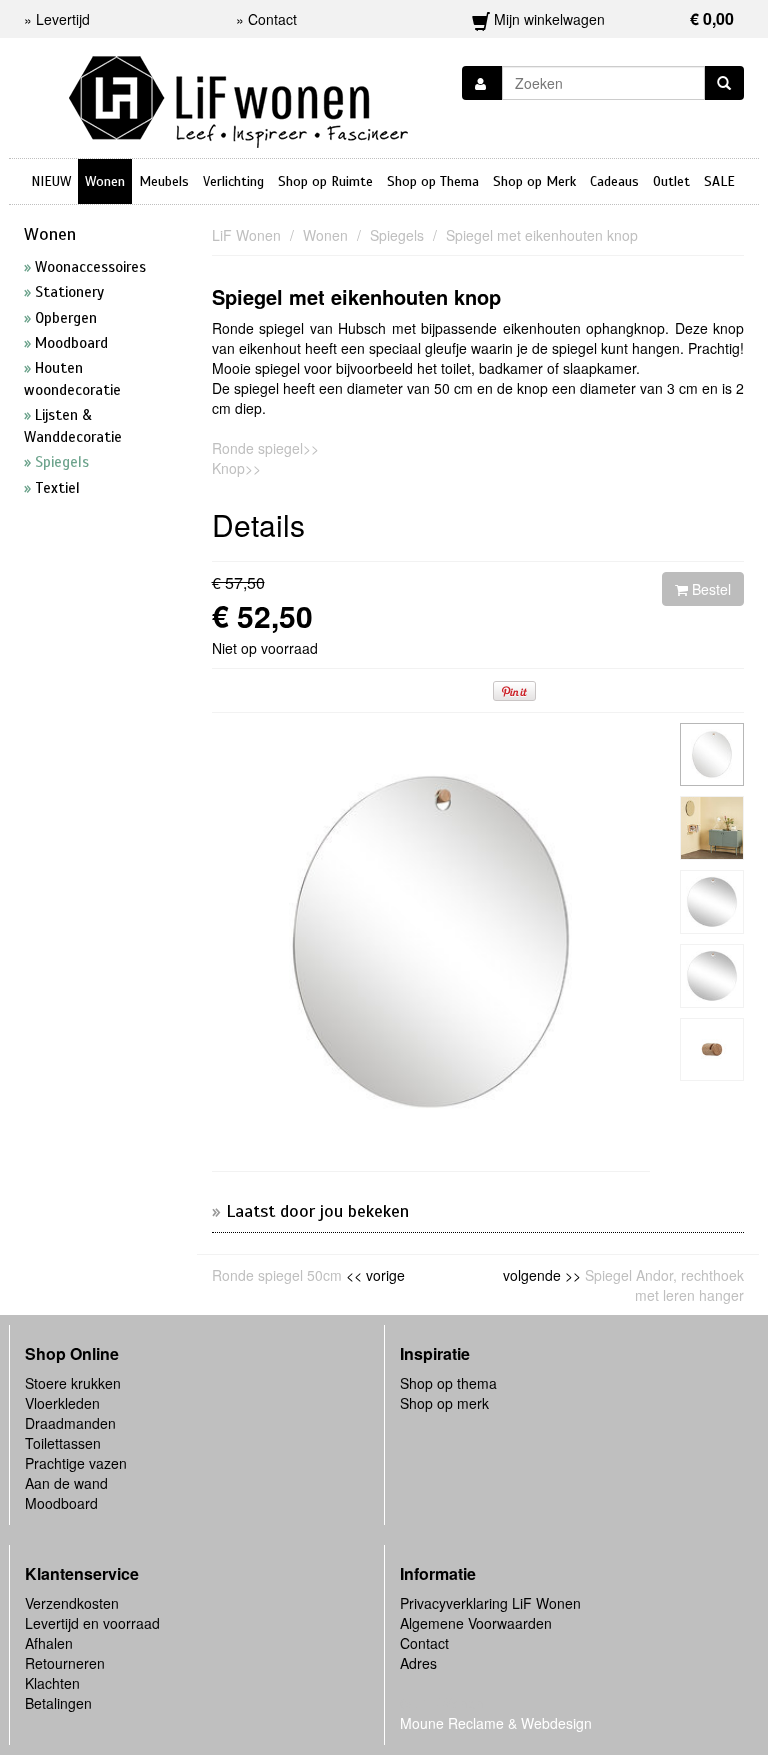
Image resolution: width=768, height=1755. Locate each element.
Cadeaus (614, 181)
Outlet (671, 181)
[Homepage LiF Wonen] (238, 96)
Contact (424, 1643)
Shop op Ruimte (325, 181)
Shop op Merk (534, 181)
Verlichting (233, 181)
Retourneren (65, 1663)
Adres (418, 1663)
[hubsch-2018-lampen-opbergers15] (712, 1050)
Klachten (52, 1683)
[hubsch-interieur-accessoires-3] (712, 828)
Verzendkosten (72, 1603)
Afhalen (49, 1643)
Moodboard (61, 1503)
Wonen (105, 181)
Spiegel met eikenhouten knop (356, 296)
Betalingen (58, 1703)
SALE (719, 181)
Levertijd (63, 19)
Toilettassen (63, 1443)
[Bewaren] (482, 83)
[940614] (712, 902)
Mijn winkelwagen (612, 18)
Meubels (164, 181)
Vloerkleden (62, 1403)
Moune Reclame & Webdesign (496, 1723)
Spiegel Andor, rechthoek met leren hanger (664, 1285)
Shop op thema (448, 1383)
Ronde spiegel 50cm (277, 1275)
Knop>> (236, 468)
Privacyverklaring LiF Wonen (490, 1603)
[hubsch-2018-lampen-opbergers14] (712, 755)
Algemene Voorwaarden (476, 1623)
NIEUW (51, 181)
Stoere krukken (73, 1383)
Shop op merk (444, 1403)
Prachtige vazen (76, 1463)
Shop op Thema (433, 181)
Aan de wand (66, 1483)
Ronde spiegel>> (265, 448)
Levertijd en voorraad (92, 1623)
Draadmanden (70, 1423)
